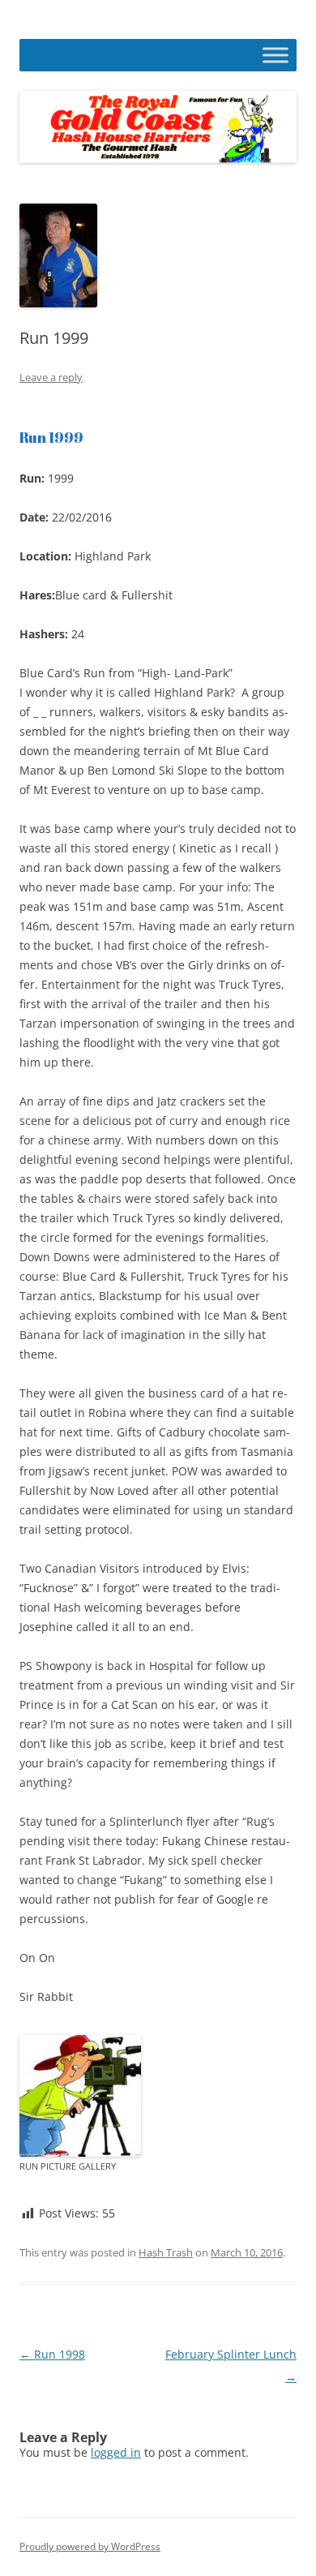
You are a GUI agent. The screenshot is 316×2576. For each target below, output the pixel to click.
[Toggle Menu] (275, 55)
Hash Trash (166, 2252)
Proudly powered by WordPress (90, 2546)
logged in (116, 2452)
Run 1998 (52, 2354)
